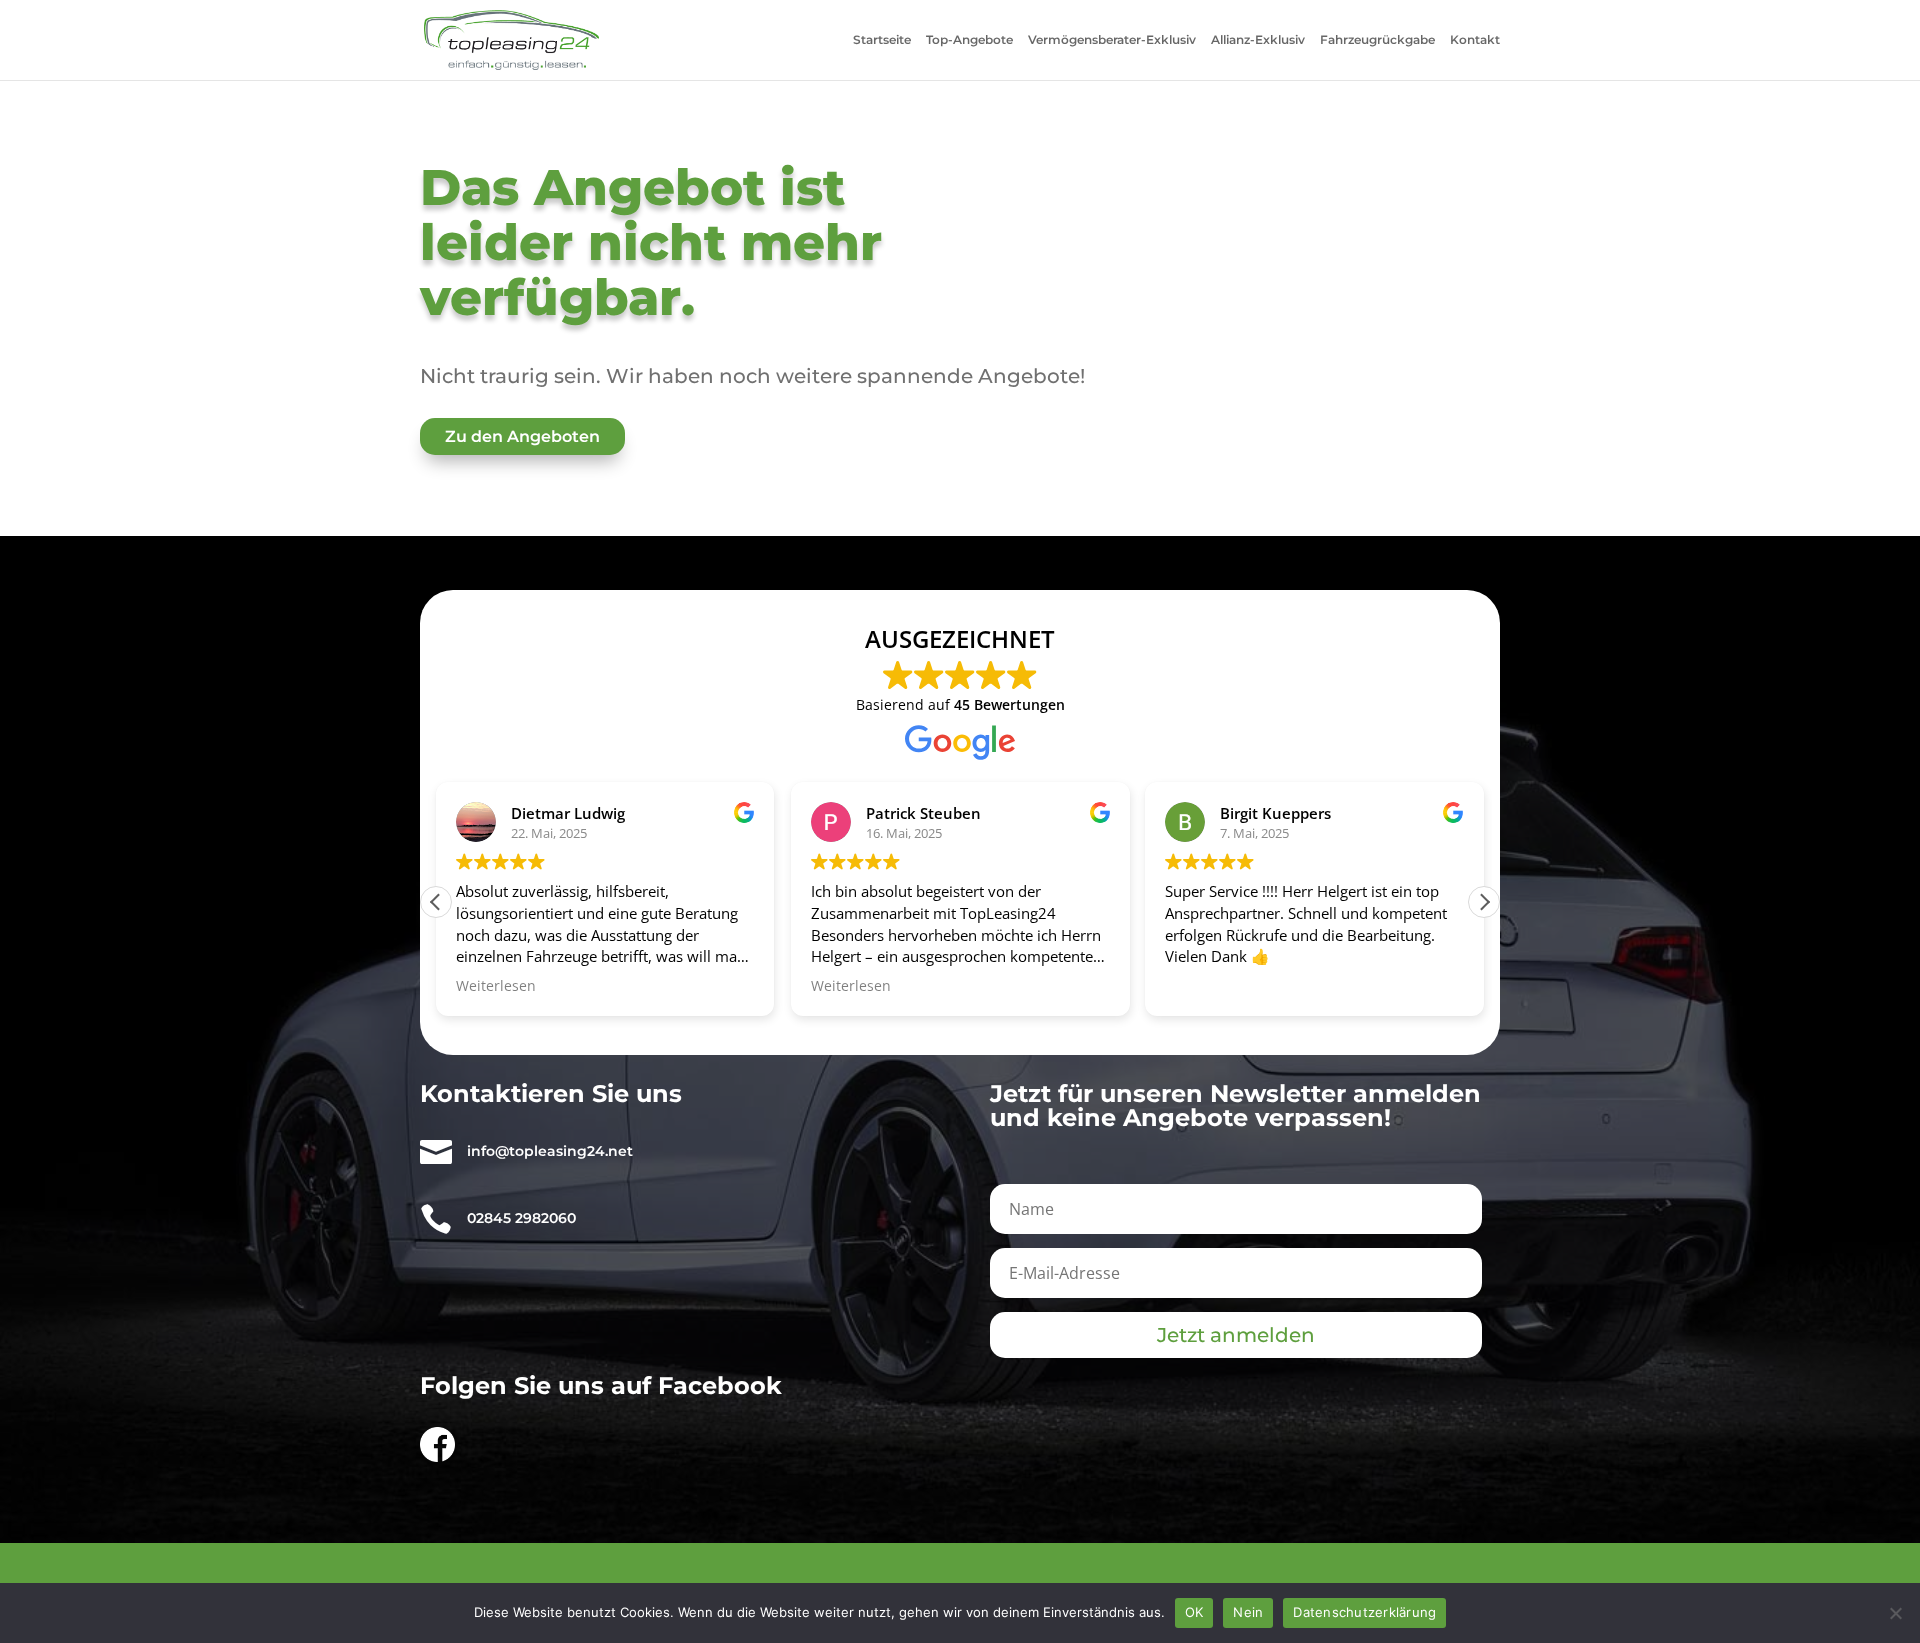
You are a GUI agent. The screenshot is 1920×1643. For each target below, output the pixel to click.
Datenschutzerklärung (1364, 1612)
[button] (1484, 902)
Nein (1248, 1612)
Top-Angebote (969, 40)
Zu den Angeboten (522, 436)
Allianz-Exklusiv (1258, 40)
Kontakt (1475, 40)
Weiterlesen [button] (496, 986)
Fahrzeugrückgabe (1377, 40)
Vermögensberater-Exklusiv (1112, 40)
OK (1194, 1612)
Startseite (882, 40)
